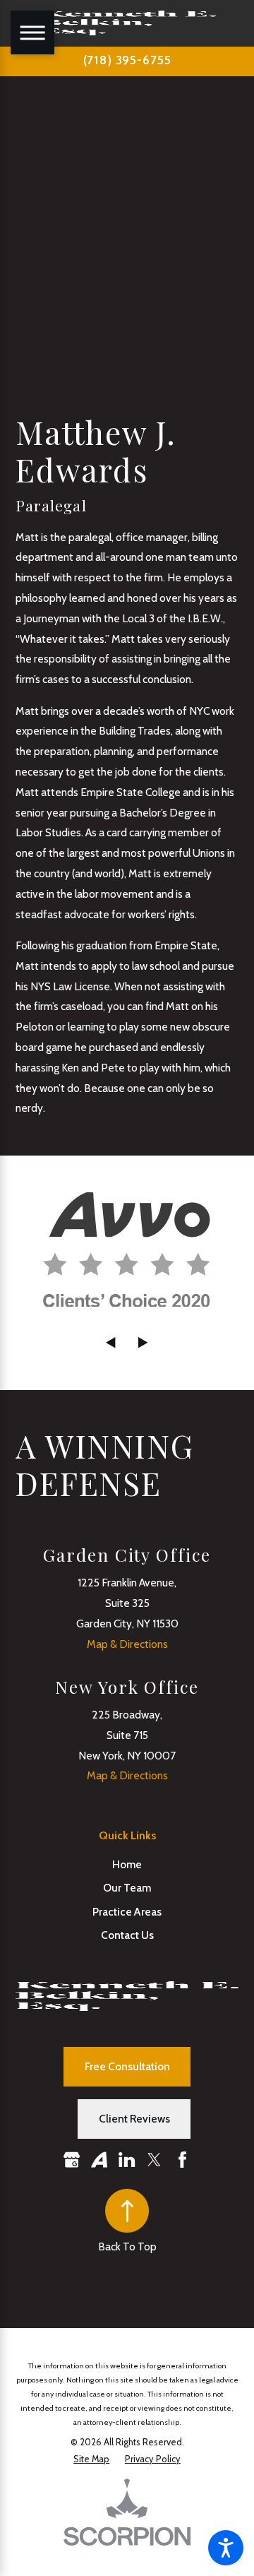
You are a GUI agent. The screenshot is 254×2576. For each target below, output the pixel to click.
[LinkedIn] (127, 2160)
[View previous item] (110, 1342)
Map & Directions (127, 1644)
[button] (226, 2548)
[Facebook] (182, 2160)
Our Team (127, 1888)
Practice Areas (127, 1912)
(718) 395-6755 (127, 60)
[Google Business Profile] (72, 2160)
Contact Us (127, 1935)
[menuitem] (127, 1864)
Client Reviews (134, 2119)
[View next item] (143, 1342)
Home (127, 1864)
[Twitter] (154, 2160)
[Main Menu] (32, 32)
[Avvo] (99, 2160)
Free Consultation (127, 2066)
